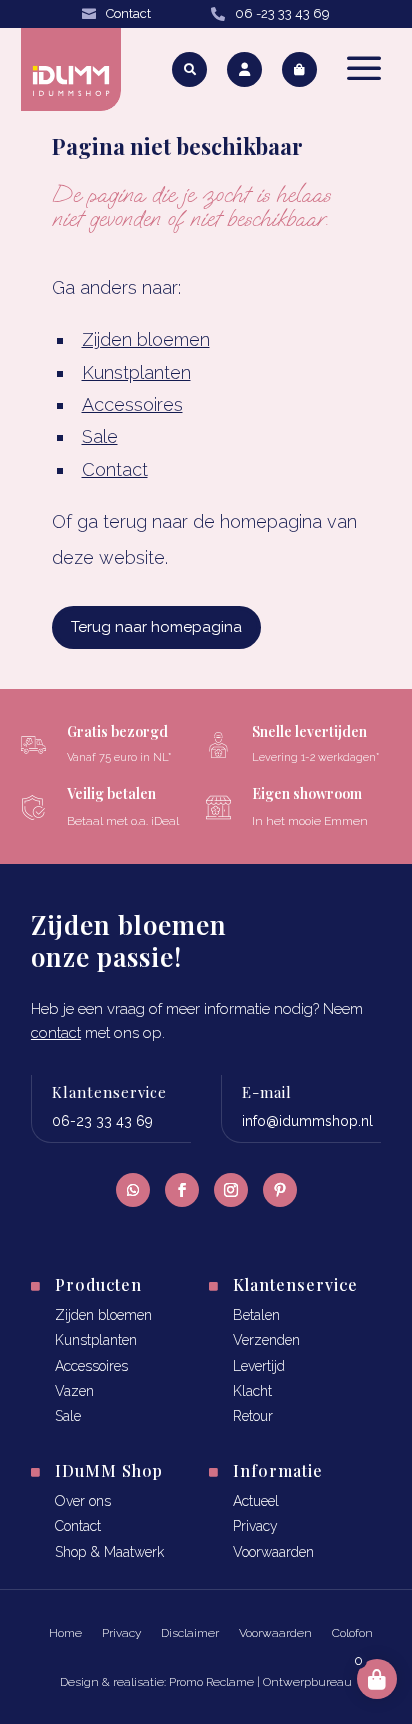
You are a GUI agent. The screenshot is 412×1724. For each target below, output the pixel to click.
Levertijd (259, 1366)
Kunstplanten (136, 372)
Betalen (256, 1315)
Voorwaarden (273, 1552)
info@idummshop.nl (307, 1121)
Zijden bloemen (146, 339)
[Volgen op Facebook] (182, 1190)
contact (56, 1033)
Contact (128, 13)
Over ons (83, 1501)
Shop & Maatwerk (109, 1552)
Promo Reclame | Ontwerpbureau (260, 1682)
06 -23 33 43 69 (282, 13)
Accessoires (132, 404)
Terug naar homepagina (156, 627)
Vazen (74, 1391)
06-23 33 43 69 (102, 1121)
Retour (253, 1416)
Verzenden (266, 1340)
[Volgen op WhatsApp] (133, 1190)
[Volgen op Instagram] (231, 1190)
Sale (100, 436)
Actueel (256, 1501)
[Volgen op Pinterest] (280, 1190)
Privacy (255, 1526)
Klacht (252, 1391)
